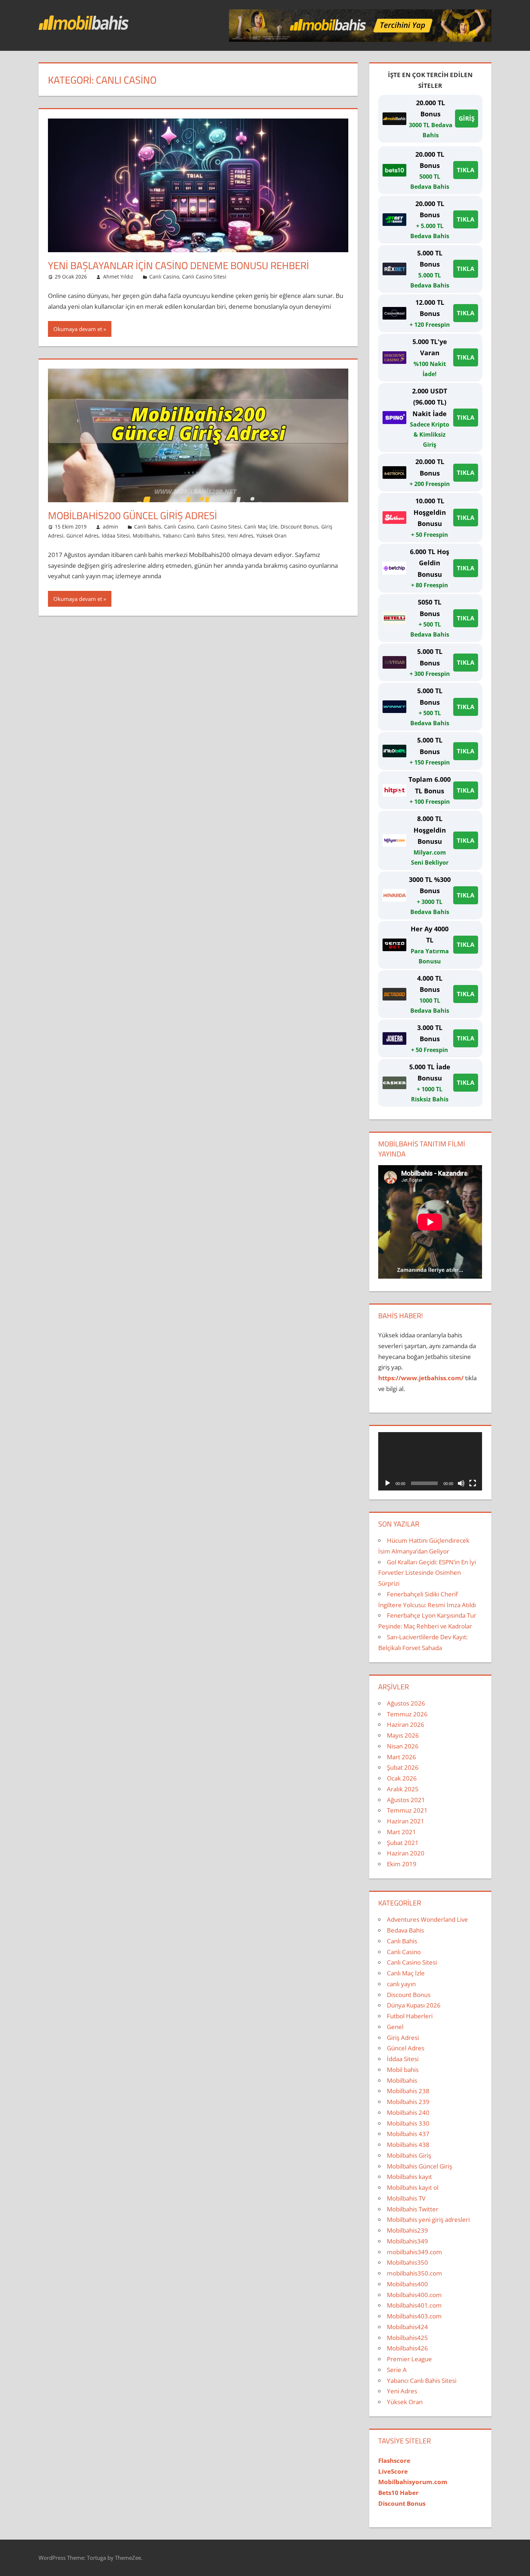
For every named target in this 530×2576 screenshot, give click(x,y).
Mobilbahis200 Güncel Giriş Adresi (132, 515)
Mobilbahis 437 (408, 2134)
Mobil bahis (403, 2070)
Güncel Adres (83, 536)
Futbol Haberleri (410, 2016)
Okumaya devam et (78, 329)
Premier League (409, 2359)
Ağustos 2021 (406, 1800)
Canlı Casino (164, 277)
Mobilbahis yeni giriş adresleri (428, 2220)
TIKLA (466, 170)
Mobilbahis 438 (408, 2145)
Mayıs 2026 (403, 1735)
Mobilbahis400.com (414, 2295)
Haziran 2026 (406, 1724)
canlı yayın (401, 1984)
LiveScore (393, 2471)
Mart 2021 (401, 1832)
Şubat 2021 (403, 1843)
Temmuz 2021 (407, 1810)
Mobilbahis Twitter (413, 2209)
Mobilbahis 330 (408, 2123)
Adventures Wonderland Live (427, 1919)
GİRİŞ (467, 118)
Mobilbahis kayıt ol (413, 2187)
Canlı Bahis (148, 527)
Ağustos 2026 (406, 1703)
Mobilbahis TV (406, 2198)
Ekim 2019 (402, 1864)
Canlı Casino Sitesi (204, 277)
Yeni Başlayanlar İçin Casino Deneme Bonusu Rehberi (178, 265)
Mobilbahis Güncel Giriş (419, 2166)
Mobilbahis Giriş (409, 2155)
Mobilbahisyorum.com (413, 2482)
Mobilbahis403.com (414, 2316)
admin (111, 527)
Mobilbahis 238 (408, 2091)
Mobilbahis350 (407, 2262)
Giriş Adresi (403, 2038)
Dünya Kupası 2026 (414, 2005)
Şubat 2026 (403, 1767)
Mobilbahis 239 (408, 2102)
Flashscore (394, 2461)
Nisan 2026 (403, 1746)
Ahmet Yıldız (118, 277)
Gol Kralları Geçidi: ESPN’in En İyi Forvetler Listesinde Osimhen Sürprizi (427, 1573)
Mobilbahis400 (407, 2284)
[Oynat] (388, 1483)
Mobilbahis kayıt (409, 2177)
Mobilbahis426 (407, 2348)
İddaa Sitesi (116, 536)
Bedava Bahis (405, 1930)
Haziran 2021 (406, 1821)
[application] (430, 1461)
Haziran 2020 (406, 1853)
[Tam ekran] (473, 1483)
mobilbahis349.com (414, 2252)
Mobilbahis (146, 536)
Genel (395, 2027)
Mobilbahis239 (407, 2230)
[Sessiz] (461, 1483)
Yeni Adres (240, 536)
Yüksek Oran (271, 536)
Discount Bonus (299, 527)
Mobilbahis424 (407, 2327)
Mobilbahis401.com (414, 2305)
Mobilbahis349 (407, 2241)
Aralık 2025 (403, 1789)
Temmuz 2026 (407, 1714)
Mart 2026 (401, 1757)
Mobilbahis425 (407, 2338)
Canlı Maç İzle (261, 527)
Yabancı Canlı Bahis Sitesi (194, 536)
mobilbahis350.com (414, 2273)
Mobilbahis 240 (408, 2113)
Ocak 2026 (402, 1778)
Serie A (397, 2370)
